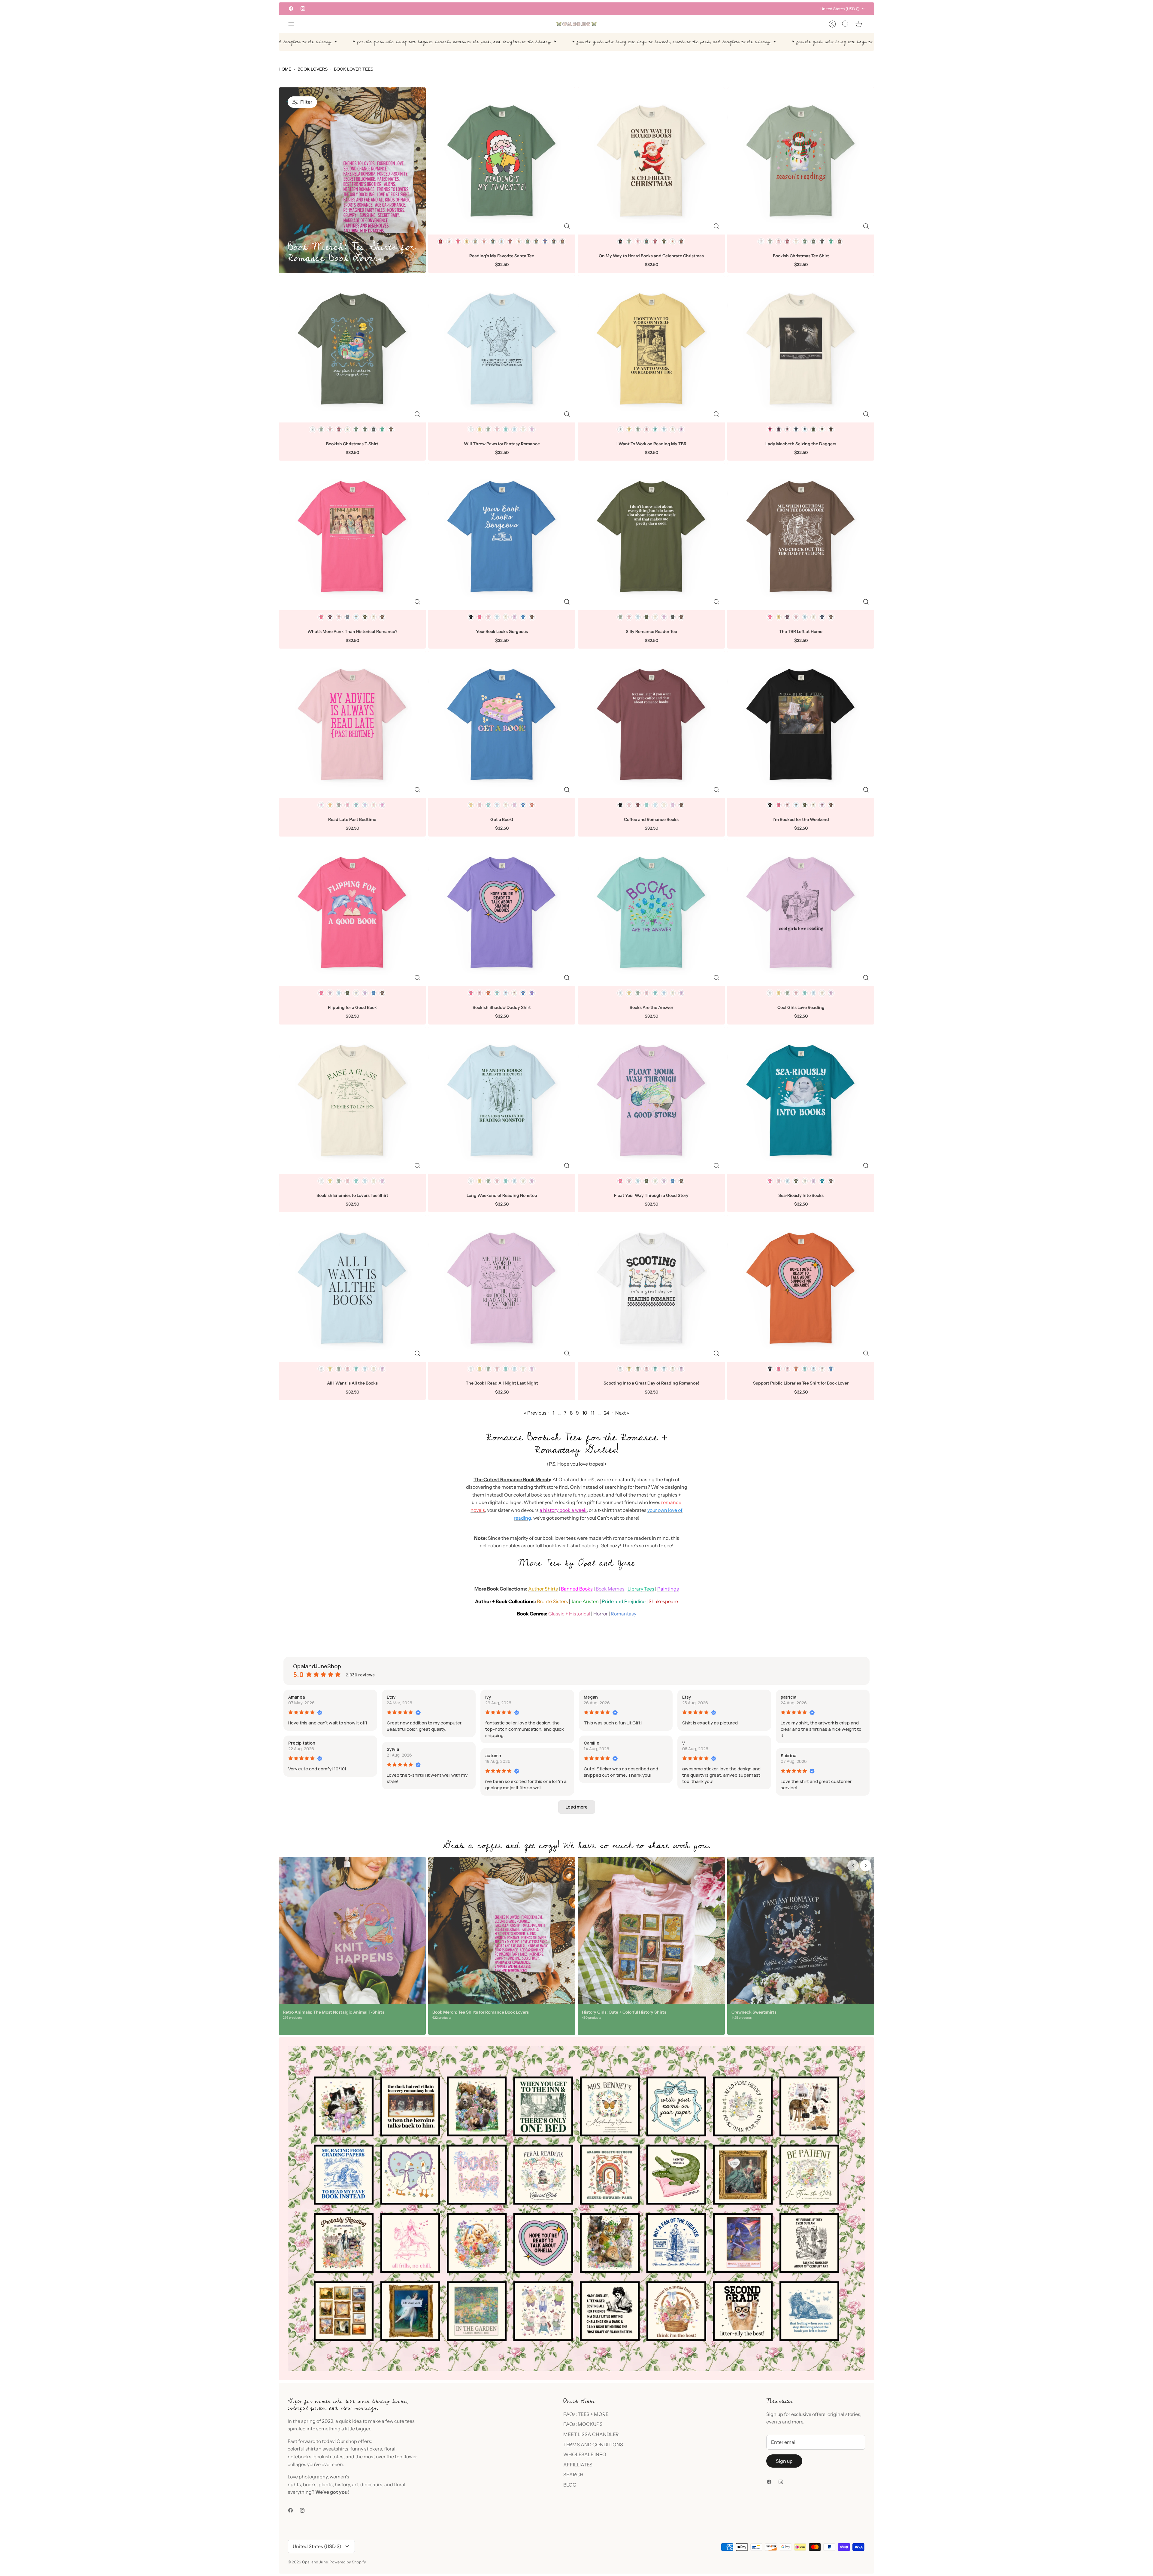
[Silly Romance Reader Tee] (651, 537)
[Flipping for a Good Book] (352, 913)
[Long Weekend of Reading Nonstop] (502, 1100)
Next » (622, 1413)
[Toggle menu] (294, 24)
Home (285, 69)
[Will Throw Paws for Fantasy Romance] (502, 349)
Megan (591, 1697)
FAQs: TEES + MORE (586, 2414)
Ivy (488, 1697)
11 (592, 1413)
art (355, 2484)
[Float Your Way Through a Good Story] (651, 1100)
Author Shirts (543, 1589)
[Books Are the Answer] (651, 913)
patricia (788, 1697)
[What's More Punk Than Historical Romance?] (352, 537)
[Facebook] (291, 9)
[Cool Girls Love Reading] (801, 913)
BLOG (570, 2485)
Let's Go (604, 9)
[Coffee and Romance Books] (651, 725)
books (310, 2484)
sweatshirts (335, 2449)
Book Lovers (313, 69)
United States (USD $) (840, 9)
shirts (312, 2449)
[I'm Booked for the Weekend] (801, 725)
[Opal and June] (576, 24)
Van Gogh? (567, 9)
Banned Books (577, 1589)
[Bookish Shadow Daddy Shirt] (502, 913)
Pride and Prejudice (624, 1601)
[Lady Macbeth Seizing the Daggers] (801, 349)
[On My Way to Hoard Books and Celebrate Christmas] (651, 161)
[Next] (666, 9)
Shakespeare (663, 1601)
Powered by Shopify (348, 2562)
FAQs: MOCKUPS (583, 2424)
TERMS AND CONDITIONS (593, 2444)
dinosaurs (371, 2484)
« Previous (535, 1413)
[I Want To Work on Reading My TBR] (651, 349)
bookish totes (328, 2456)
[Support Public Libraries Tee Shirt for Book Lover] (801, 1288)
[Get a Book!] (502, 725)
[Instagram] (303, 9)
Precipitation (302, 1743)
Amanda (297, 1697)
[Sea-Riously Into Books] (801, 1100)
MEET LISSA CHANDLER (591, 2434)
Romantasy (623, 1614)
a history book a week (563, 1510)
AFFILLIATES (578, 2465)
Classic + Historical (569, 1614)
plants (326, 2484)
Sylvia (393, 1749)
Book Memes (610, 1589)
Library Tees (641, 1589)
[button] (577, 1807)
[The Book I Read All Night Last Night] (502, 1288)
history (342, 2484)
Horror (601, 1614)
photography (313, 2477)
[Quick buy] (567, 226)
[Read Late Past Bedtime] (352, 725)
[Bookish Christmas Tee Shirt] (801, 161)
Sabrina (788, 1756)
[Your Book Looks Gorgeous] (502, 537)
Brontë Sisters (552, 1601)
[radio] (440, 241)
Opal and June (315, 2562)
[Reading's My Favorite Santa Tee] (502, 161)
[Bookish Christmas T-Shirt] (352, 349)
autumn (493, 1756)
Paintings (668, 1589)
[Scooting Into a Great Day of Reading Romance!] (651, 1288)
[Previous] (487, 9)
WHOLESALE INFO (585, 2454)
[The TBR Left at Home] (801, 537)
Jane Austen (585, 1601)
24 (607, 1413)
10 (585, 1413)
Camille (592, 1743)
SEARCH (573, 2475)
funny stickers (366, 2449)
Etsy (391, 1697)
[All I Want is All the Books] (352, 1288)
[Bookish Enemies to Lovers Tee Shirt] (352, 1100)
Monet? (548, 9)
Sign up (784, 2461)
